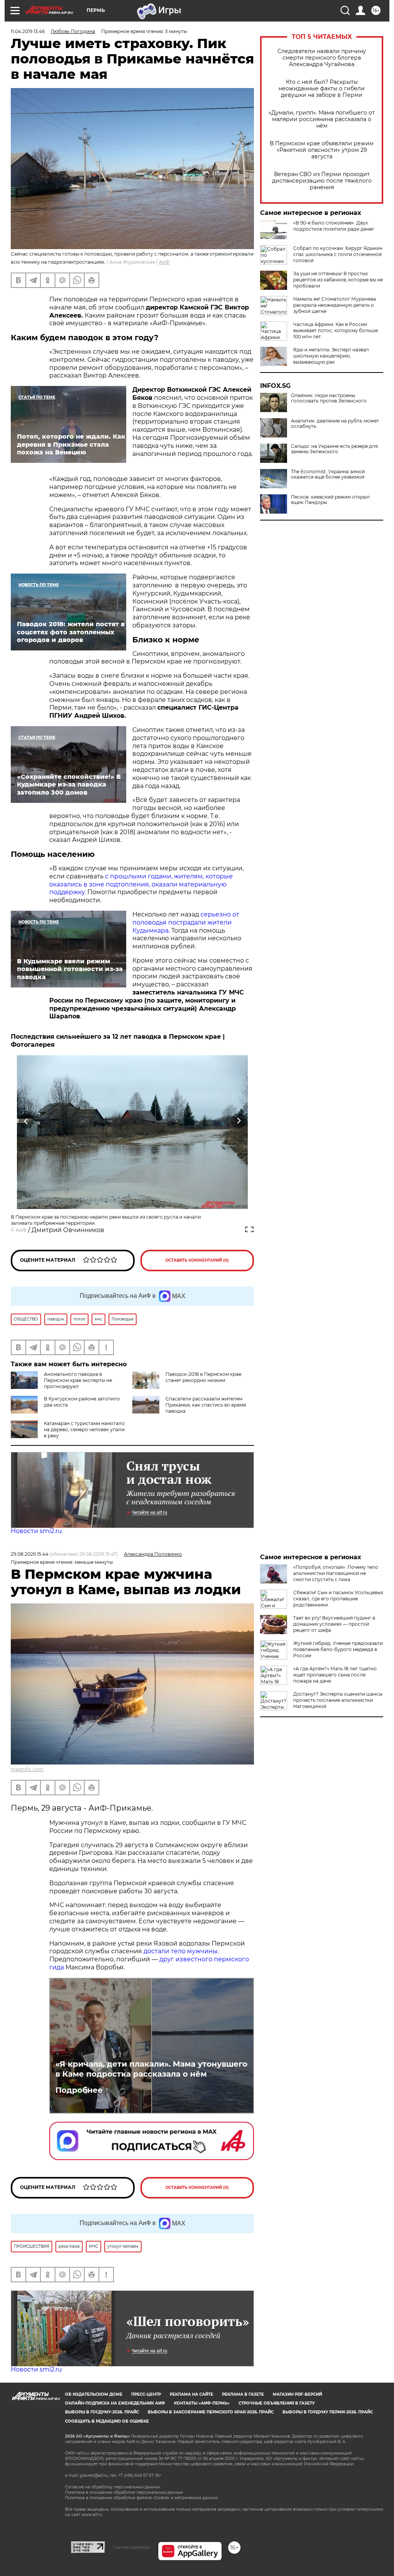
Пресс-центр (146, 2394)
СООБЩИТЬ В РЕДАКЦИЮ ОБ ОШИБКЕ (107, 2421)
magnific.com (27, 1769)
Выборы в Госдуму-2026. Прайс (102, 2412)
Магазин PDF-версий (297, 2394)
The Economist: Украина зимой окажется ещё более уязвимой (328, 474)
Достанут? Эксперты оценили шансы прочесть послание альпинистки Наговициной (338, 1700)
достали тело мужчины (181, 1951)
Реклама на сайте (191, 2394)
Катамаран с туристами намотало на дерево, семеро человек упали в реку (84, 1429)
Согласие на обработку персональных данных (113, 2487)
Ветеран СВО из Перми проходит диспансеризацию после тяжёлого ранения (322, 181)
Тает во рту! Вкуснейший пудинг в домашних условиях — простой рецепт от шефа (334, 1624)
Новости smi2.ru (36, 1531)
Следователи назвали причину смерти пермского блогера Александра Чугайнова (322, 58)
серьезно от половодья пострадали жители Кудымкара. (186, 922)
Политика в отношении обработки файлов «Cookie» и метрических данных (141, 2498)
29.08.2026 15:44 (30, 1554)
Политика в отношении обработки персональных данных (124, 2492)
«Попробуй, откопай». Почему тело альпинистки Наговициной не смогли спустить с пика (336, 1573)
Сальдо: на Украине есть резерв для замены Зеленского (334, 449)
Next (239, 1121)
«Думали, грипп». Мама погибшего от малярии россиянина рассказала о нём (322, 119)
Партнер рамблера (131, 2547)
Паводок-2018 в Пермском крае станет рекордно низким (203, 1377)
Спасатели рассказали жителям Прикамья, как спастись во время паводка (206, 1405)
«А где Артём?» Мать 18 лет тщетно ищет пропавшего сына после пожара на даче (335, 1675)
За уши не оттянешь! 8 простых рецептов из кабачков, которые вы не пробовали (338, 280)
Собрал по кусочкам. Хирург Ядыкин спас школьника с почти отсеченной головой (338, 254)
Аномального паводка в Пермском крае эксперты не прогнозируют (78, 1380)
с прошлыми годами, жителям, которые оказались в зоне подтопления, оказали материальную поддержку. (141, 884)
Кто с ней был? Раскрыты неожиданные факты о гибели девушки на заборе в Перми (322, 89)
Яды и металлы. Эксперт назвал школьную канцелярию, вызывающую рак (331, 356)
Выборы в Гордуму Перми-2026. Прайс (328, 2412)
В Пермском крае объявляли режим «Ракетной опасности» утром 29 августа (322, 150)
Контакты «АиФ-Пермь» (202, 2403)
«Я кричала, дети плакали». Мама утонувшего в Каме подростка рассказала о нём (151, 2069)
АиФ (164, 262)
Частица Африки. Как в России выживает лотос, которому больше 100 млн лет (336, 330)
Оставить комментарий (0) (197, 1260)
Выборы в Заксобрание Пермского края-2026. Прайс (211, 2412)
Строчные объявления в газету (277, 2403)
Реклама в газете (243, 2394)
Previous (26, 1121)
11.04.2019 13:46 (28, 31)
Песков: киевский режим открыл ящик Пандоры (330, 500)
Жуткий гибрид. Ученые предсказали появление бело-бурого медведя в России (338, 1649)
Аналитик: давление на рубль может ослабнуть (335, 424)
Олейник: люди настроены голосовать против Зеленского (329, 398)
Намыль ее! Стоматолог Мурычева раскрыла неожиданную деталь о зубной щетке (335, 305)
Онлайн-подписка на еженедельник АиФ (115, 2403)
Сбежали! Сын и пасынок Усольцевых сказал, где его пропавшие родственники (338, 1599)
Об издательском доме (94, 2394)
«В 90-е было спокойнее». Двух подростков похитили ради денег (334, 226)
